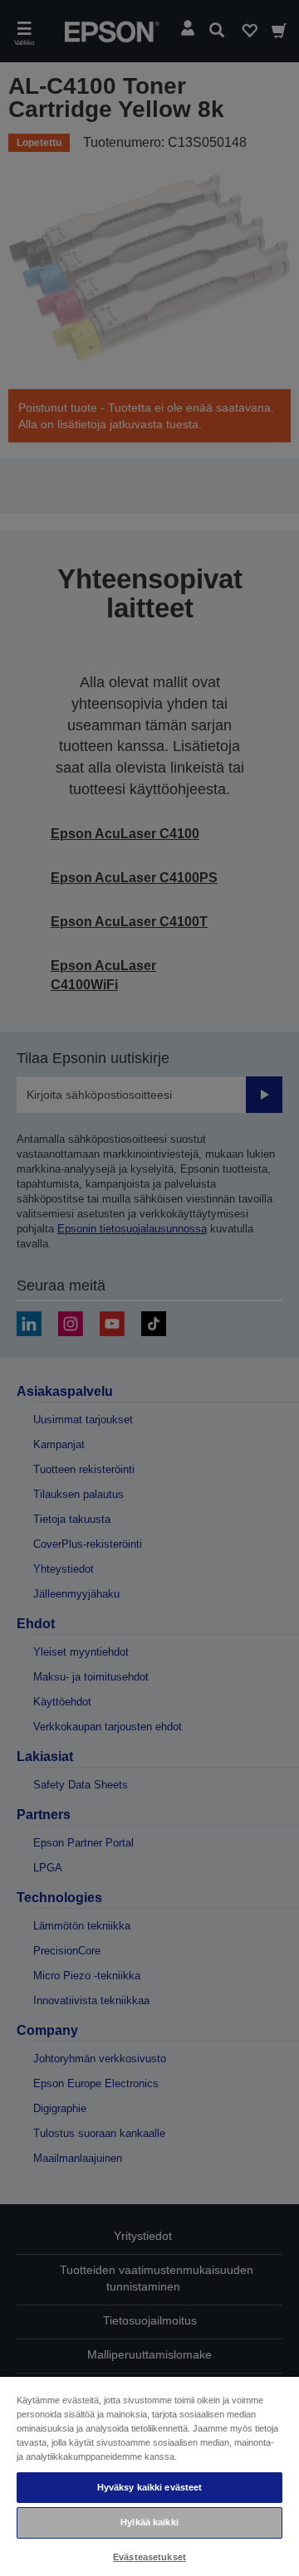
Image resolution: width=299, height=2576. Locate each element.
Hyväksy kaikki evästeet (150, 2487)
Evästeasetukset (149, 2557)
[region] (149, 2476)
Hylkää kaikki (149, 2522)
